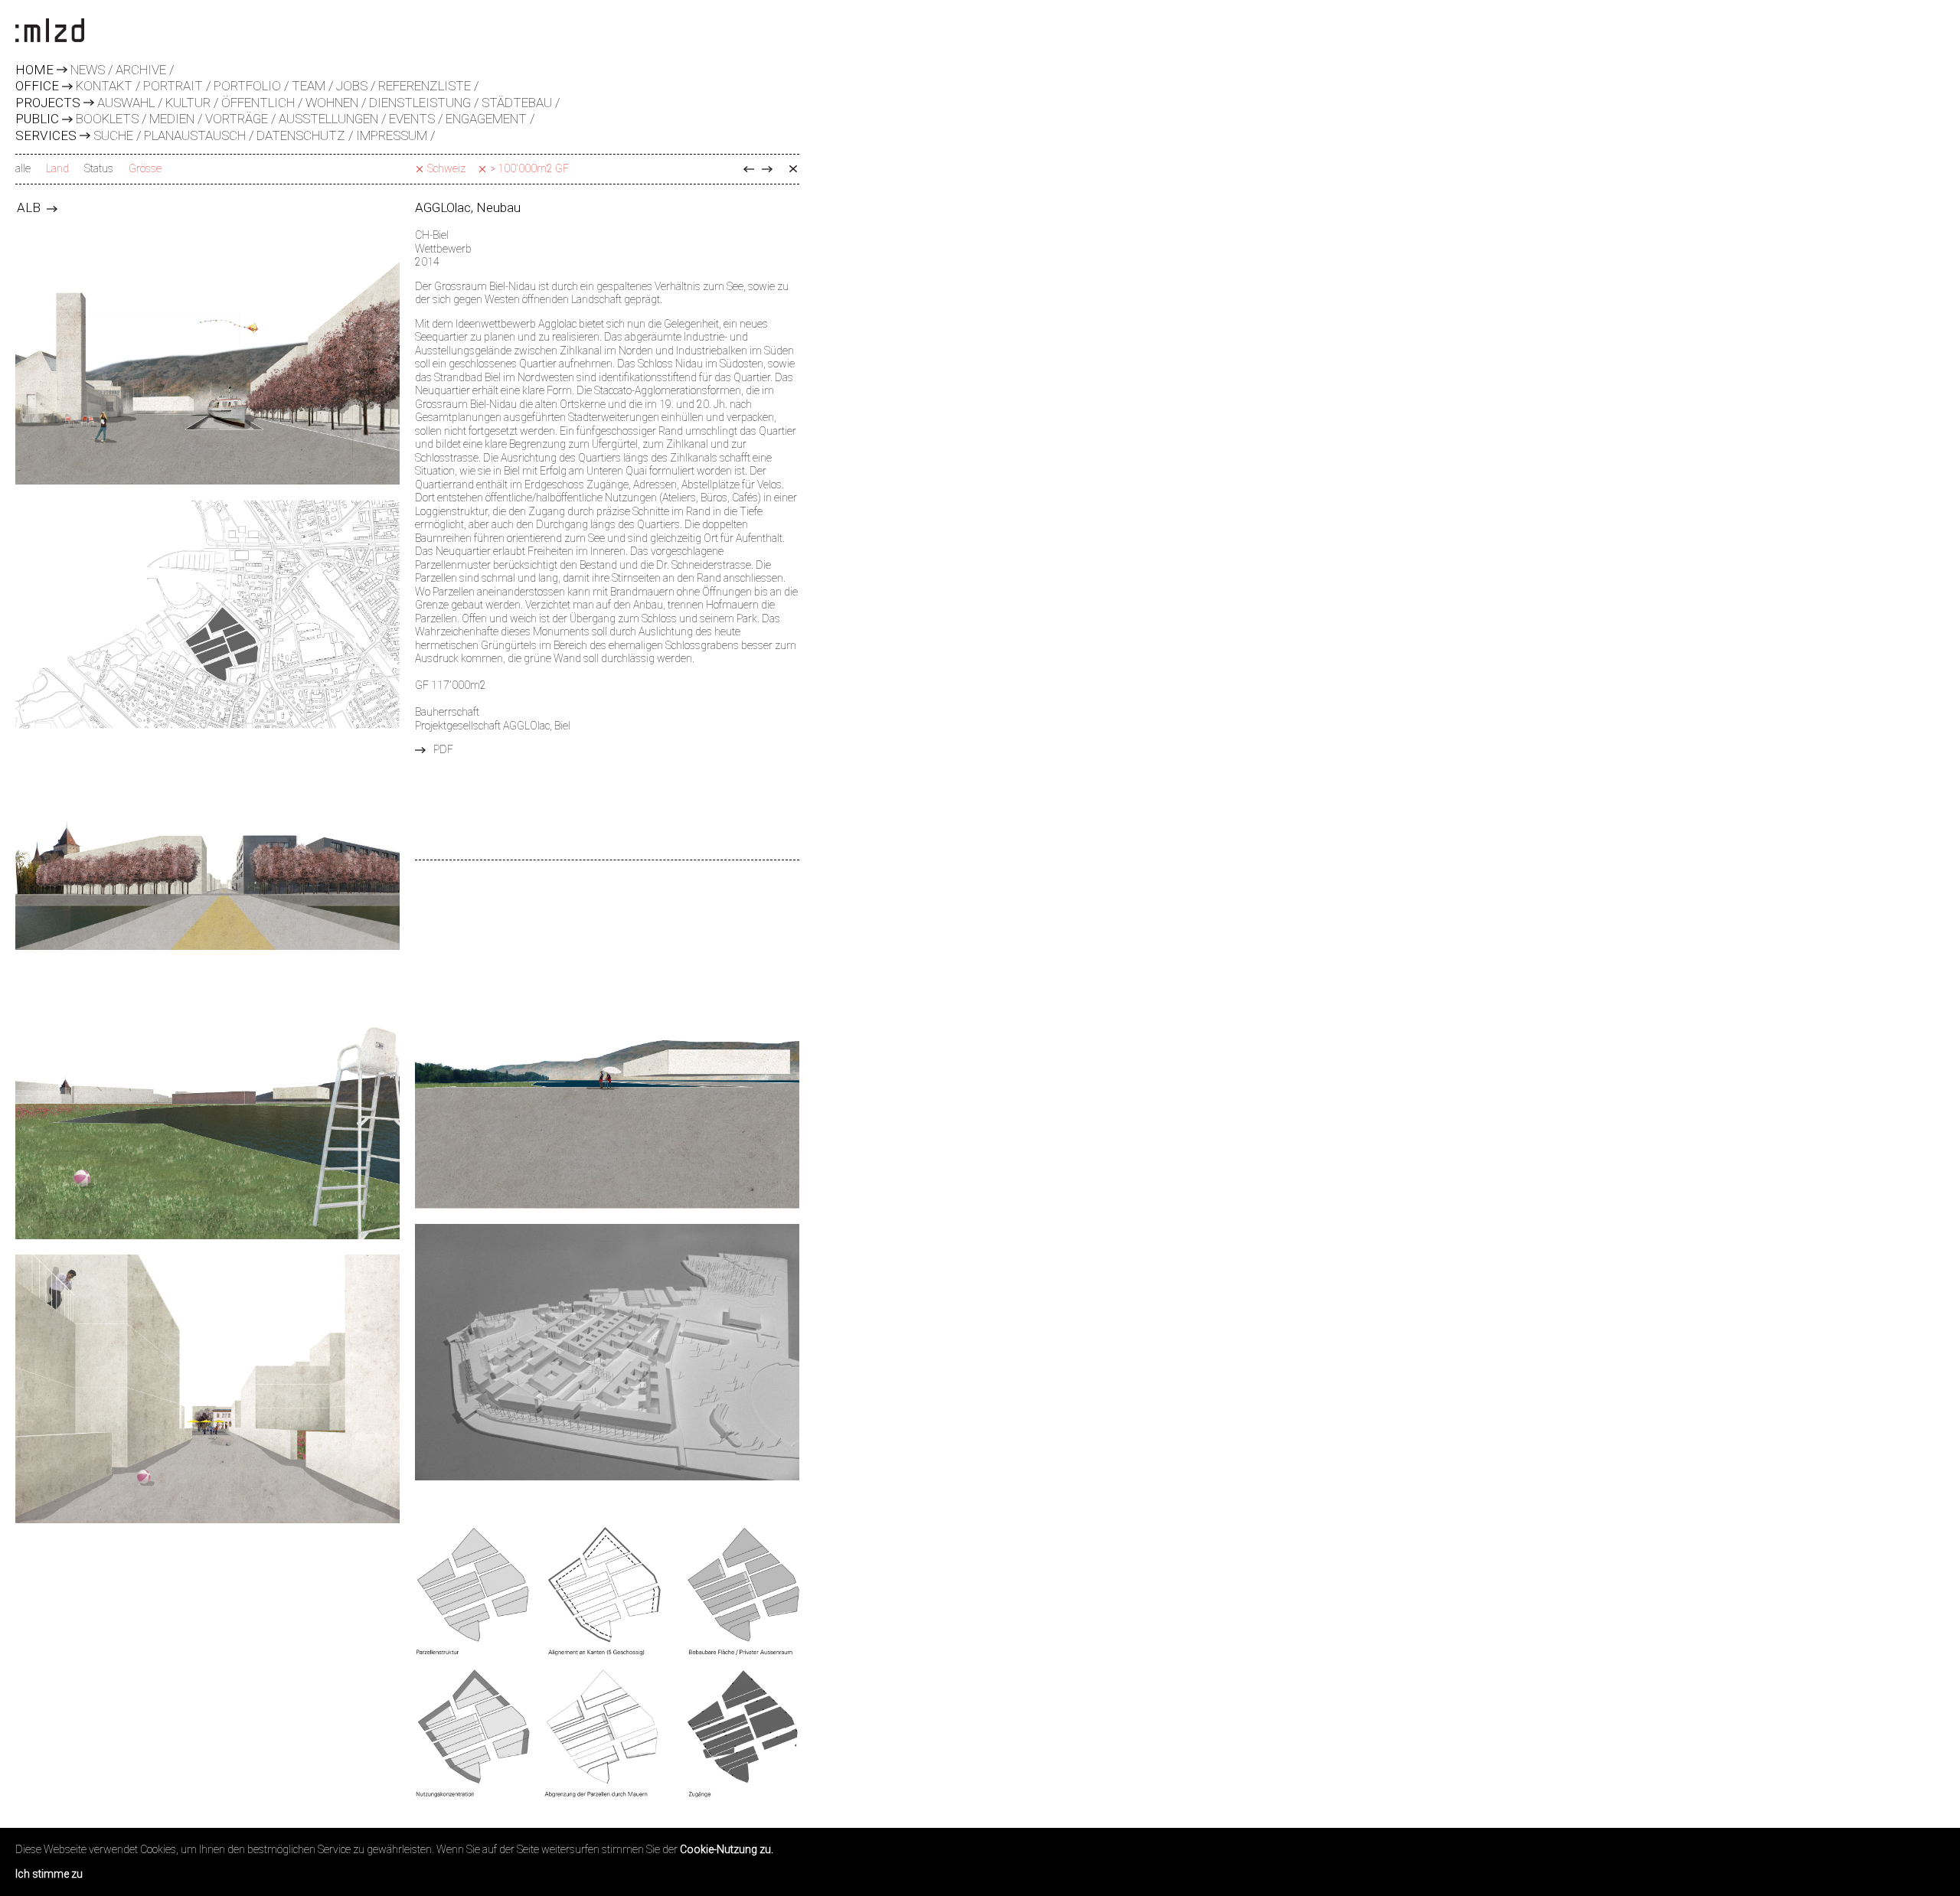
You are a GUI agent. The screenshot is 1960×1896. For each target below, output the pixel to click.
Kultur (188, 103)
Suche (113, 135)
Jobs (352, 86)
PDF (443, 749)
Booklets (107, 119)
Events (412, 119)
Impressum (392, 135)
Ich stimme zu (49, 1874)
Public (37, 119)
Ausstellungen (328, 119)
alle (23, 168)
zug (749, 169)
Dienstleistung (420, 103)
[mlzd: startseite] (50, 31)
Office (37, 86)
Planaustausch (195, 135)
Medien (172, 119)
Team (309, 86)
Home (34, 70)
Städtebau (517, 103)
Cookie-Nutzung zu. (727, 1849)
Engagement (486, 119)
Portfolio (247, 86)
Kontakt (104, 86)
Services (46, 136)
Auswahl (126, 103)
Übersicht (793, 169)
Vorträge (237, 119)
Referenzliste (425, 86)
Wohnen (332, 103)
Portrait (173, 86)
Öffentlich (258, 103)
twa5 (767, 169)
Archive (141, 70)
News (88, 70)
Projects (48, 103)
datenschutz (301, 135)
